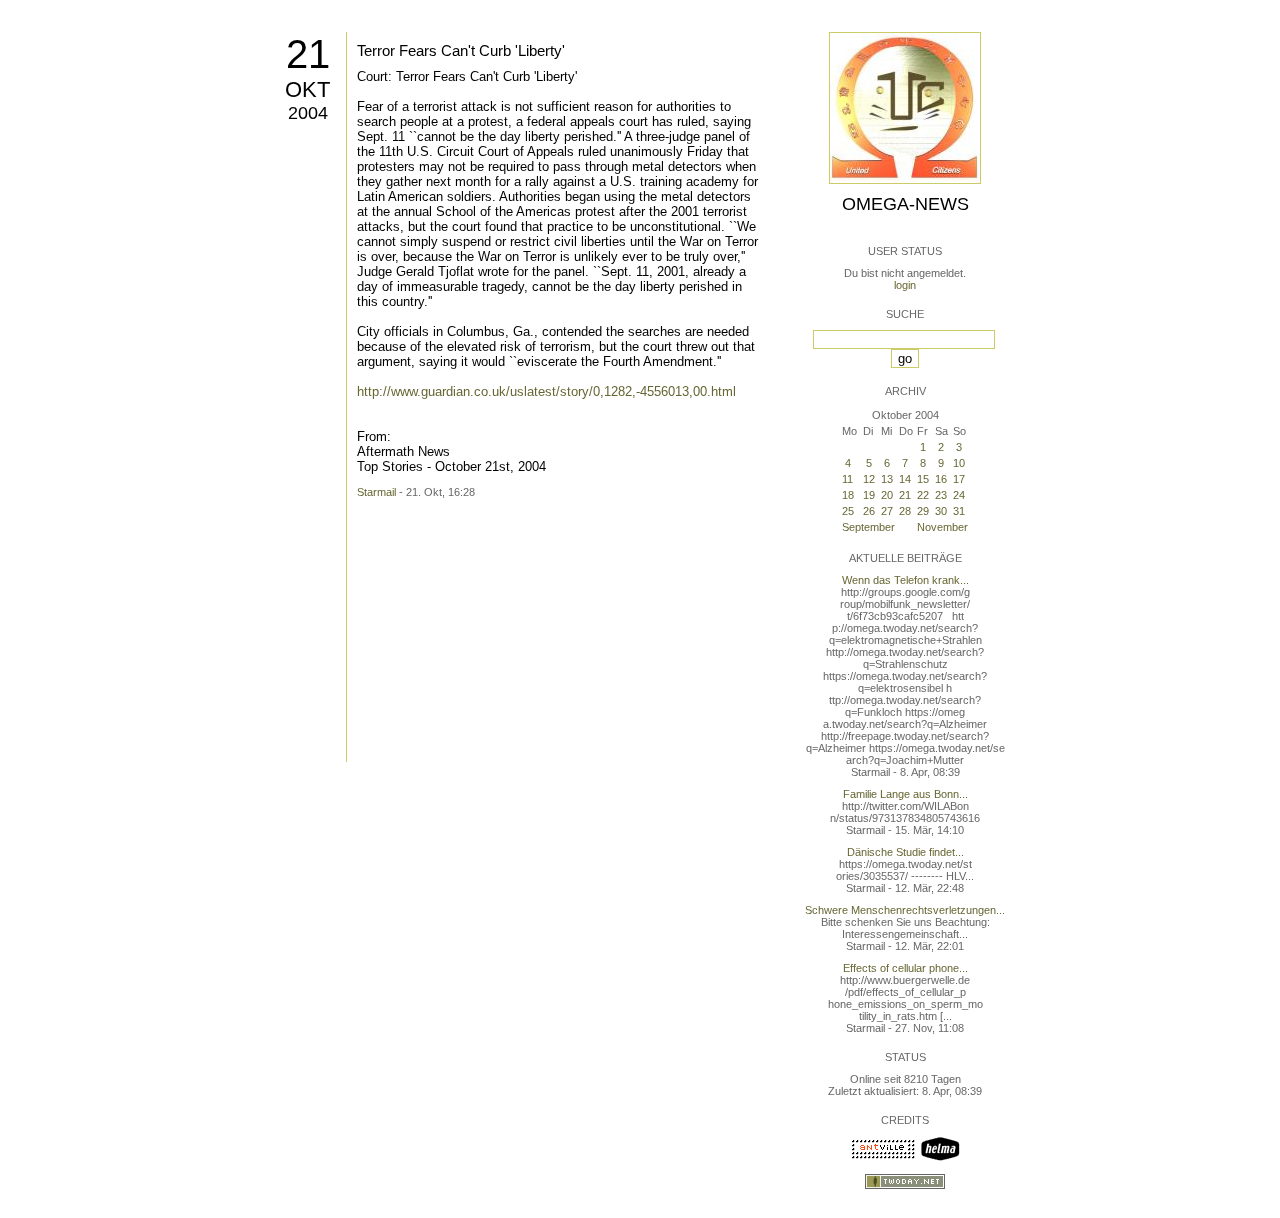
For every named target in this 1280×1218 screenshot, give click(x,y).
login (905, 285)
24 (959, 495)
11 (847, 479)
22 (923, 495)
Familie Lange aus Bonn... (905, 794)
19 (869, 495)
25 (848, 511)
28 (905, 511)
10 (959, 463)
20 (887, 495)
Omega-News (905, 204)
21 (308, 54)
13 (887, 479)
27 (887, 511)
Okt (307, 89)
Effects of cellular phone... (905, 968)
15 (923, 479)
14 (905, 479)
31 (959, 511)
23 (941, 495)
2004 (308, 113)
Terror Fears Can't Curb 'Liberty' (461, 50)
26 (869, 511)
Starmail (376, 492)
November (942, 527)
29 (923, 511)
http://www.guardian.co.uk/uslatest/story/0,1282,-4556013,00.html (546, 391)
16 (941, 479)
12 (869, 479)
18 (848, 495)
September (868, 527)
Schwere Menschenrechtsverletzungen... (905, 910)
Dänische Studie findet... (905, 852)
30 (941, 511)
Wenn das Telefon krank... (905, 580)
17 (959, 479)
